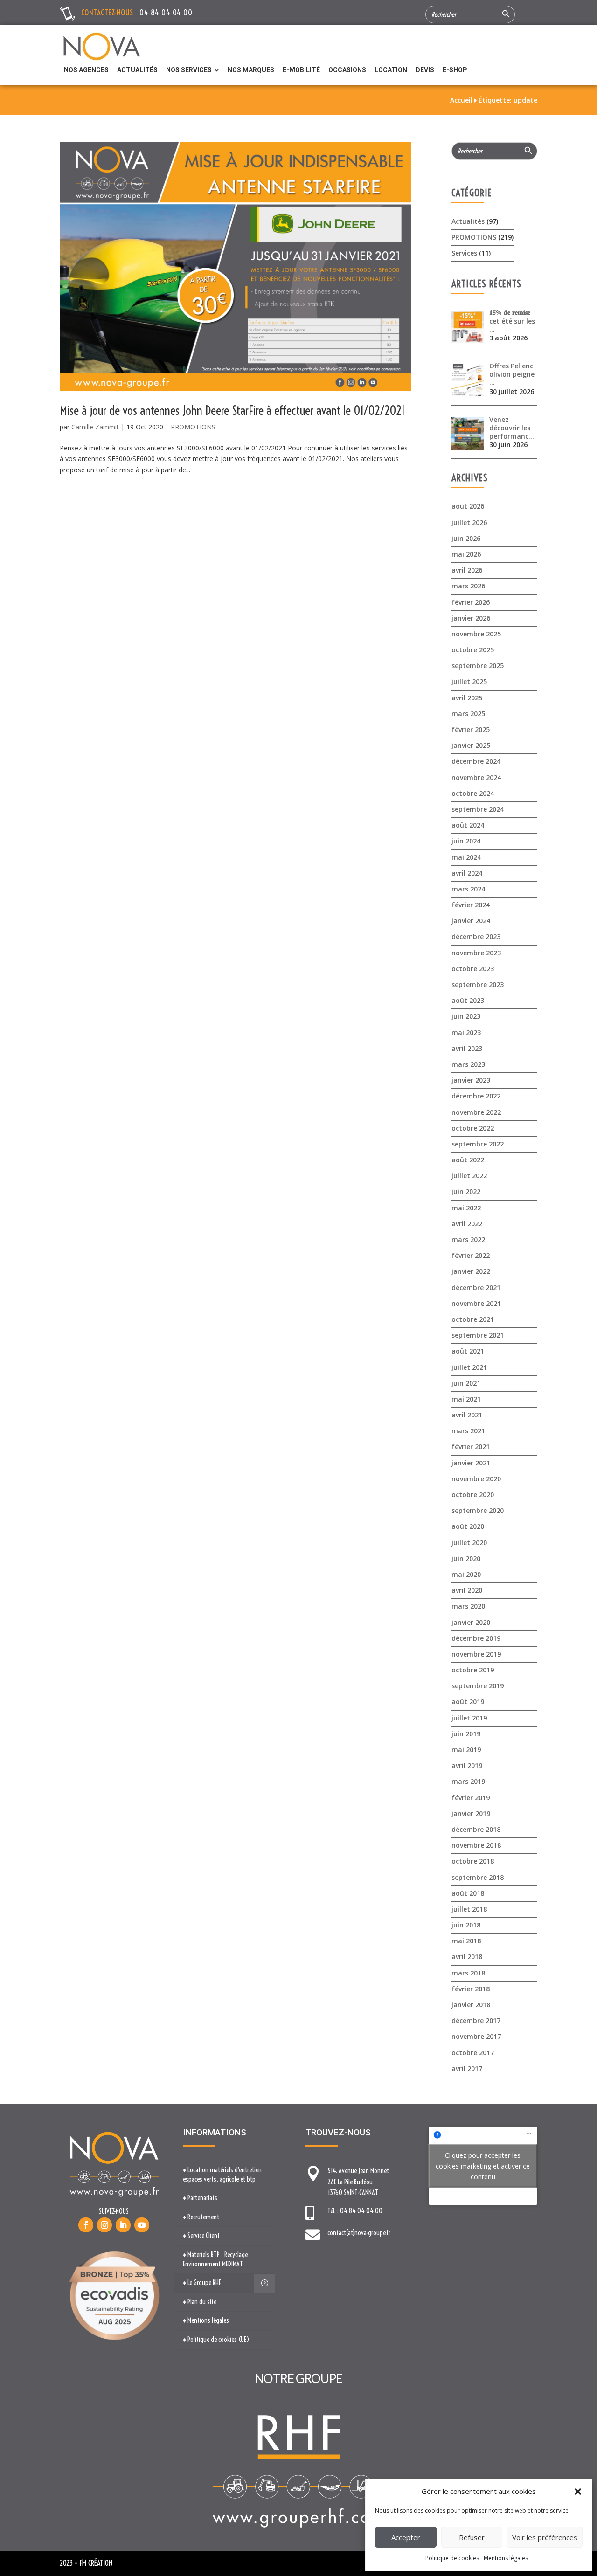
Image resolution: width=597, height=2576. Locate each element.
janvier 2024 (471, 921)
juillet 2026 (469, 522)
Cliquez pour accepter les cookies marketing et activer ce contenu (483, 2166)
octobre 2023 (473, 969)
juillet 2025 (469, 681)
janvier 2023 (471, 1080)
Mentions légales (506, 2558)
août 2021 (468, 1351)
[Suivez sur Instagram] (104, 2225)
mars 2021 (468, 1431)
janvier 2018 (471, 2005)
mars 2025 (468, 714)
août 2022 (468, 1160)
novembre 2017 (476, 2036)
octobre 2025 (473, 650)
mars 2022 (468, 1240)
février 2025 (471, 729)
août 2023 (468, 1000)
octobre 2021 (473, 1319)
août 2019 (468, 1702)
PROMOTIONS (193, 427)
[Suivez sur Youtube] (142, 2225)
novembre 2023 (476, 953)
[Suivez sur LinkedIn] (123, 2225)
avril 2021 (467, 1415)
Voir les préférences (545, 2537)
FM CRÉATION (96, 2563)
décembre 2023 (476, 936)
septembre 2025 (478, 666)
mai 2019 (466, 1750)
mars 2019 (468, 1781)
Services (464, 253)
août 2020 (468, 1526)
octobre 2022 (473, 1128)
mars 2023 (468, 1064)
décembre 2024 (476, 761)
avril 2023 (467, 1048)
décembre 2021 (476, 1288)
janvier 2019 (471, 1813)
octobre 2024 (473, 793)
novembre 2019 (476, 1654)
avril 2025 (467, 698)
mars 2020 (468, 1606)
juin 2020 (466, 1558)
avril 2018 (467, 1957)
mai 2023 (466, 1032)
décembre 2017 (476, 2020)
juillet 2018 (469, 1909)
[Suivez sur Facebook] (86, 2225)
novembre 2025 (476, 634)
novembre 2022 (476, 1112)
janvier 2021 (471, 1463)
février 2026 (471, 602)
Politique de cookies (452, 2558)
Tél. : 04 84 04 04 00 (355, 2211)
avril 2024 (467, 873)
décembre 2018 (476, 1829)
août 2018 (468, 1893)
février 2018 (471, 1989)
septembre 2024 (478, 809)
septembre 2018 (478, 1877)
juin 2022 (466, 1191)
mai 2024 (466, 857)
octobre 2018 (473, 1861)
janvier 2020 (471, 1622)
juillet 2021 (469, 1367)
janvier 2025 (471, 745)
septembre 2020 (478, 1510)
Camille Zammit (95, 427)
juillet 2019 (469, 1718)
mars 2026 (468, 586)
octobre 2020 (473, 1495)
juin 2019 (466, 1734)
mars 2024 (468, 889)
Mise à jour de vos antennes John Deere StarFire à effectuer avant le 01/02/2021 (232, 411)
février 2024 (471, 905)
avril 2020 (467, 1590)
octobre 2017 (473, 2053)
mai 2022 (466, 1208)
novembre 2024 (476, 777)
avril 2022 (467, 1224)
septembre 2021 (478, 1335)
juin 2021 (466, 1383)
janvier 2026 (471, 618)
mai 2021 (466, 1399)
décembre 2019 (476, 1638)
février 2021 (471, 1447)
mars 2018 (468, 1973)
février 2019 (471, 1798)
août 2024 (468, 825)
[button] (578, 2492)
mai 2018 (466, 1941)
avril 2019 (467, 1765)
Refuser (472, 2537)
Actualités (468, 221)
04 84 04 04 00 (166, 12)
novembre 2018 (476, 1845)
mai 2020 (466, 1574)
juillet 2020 (469, 1543)
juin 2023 (466, 1016)
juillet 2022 (469, 1176)
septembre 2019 (478, 1686)
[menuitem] (86, 70)
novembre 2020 (476, 1479)
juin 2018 (466, 1925)
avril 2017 (467, 2068)
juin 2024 (466, 841)
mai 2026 (466, 554)
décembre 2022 (476, 1096)
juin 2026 (466, 538)
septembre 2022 (478, 1144)
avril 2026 (467, 570)
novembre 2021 (476, 1303)
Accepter (406, 2537)
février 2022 (471, 1255)
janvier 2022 (471, 1271)
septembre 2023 (478, 984)
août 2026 (468, 506)
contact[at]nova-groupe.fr (359, 2233)
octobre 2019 (473, 1670)
